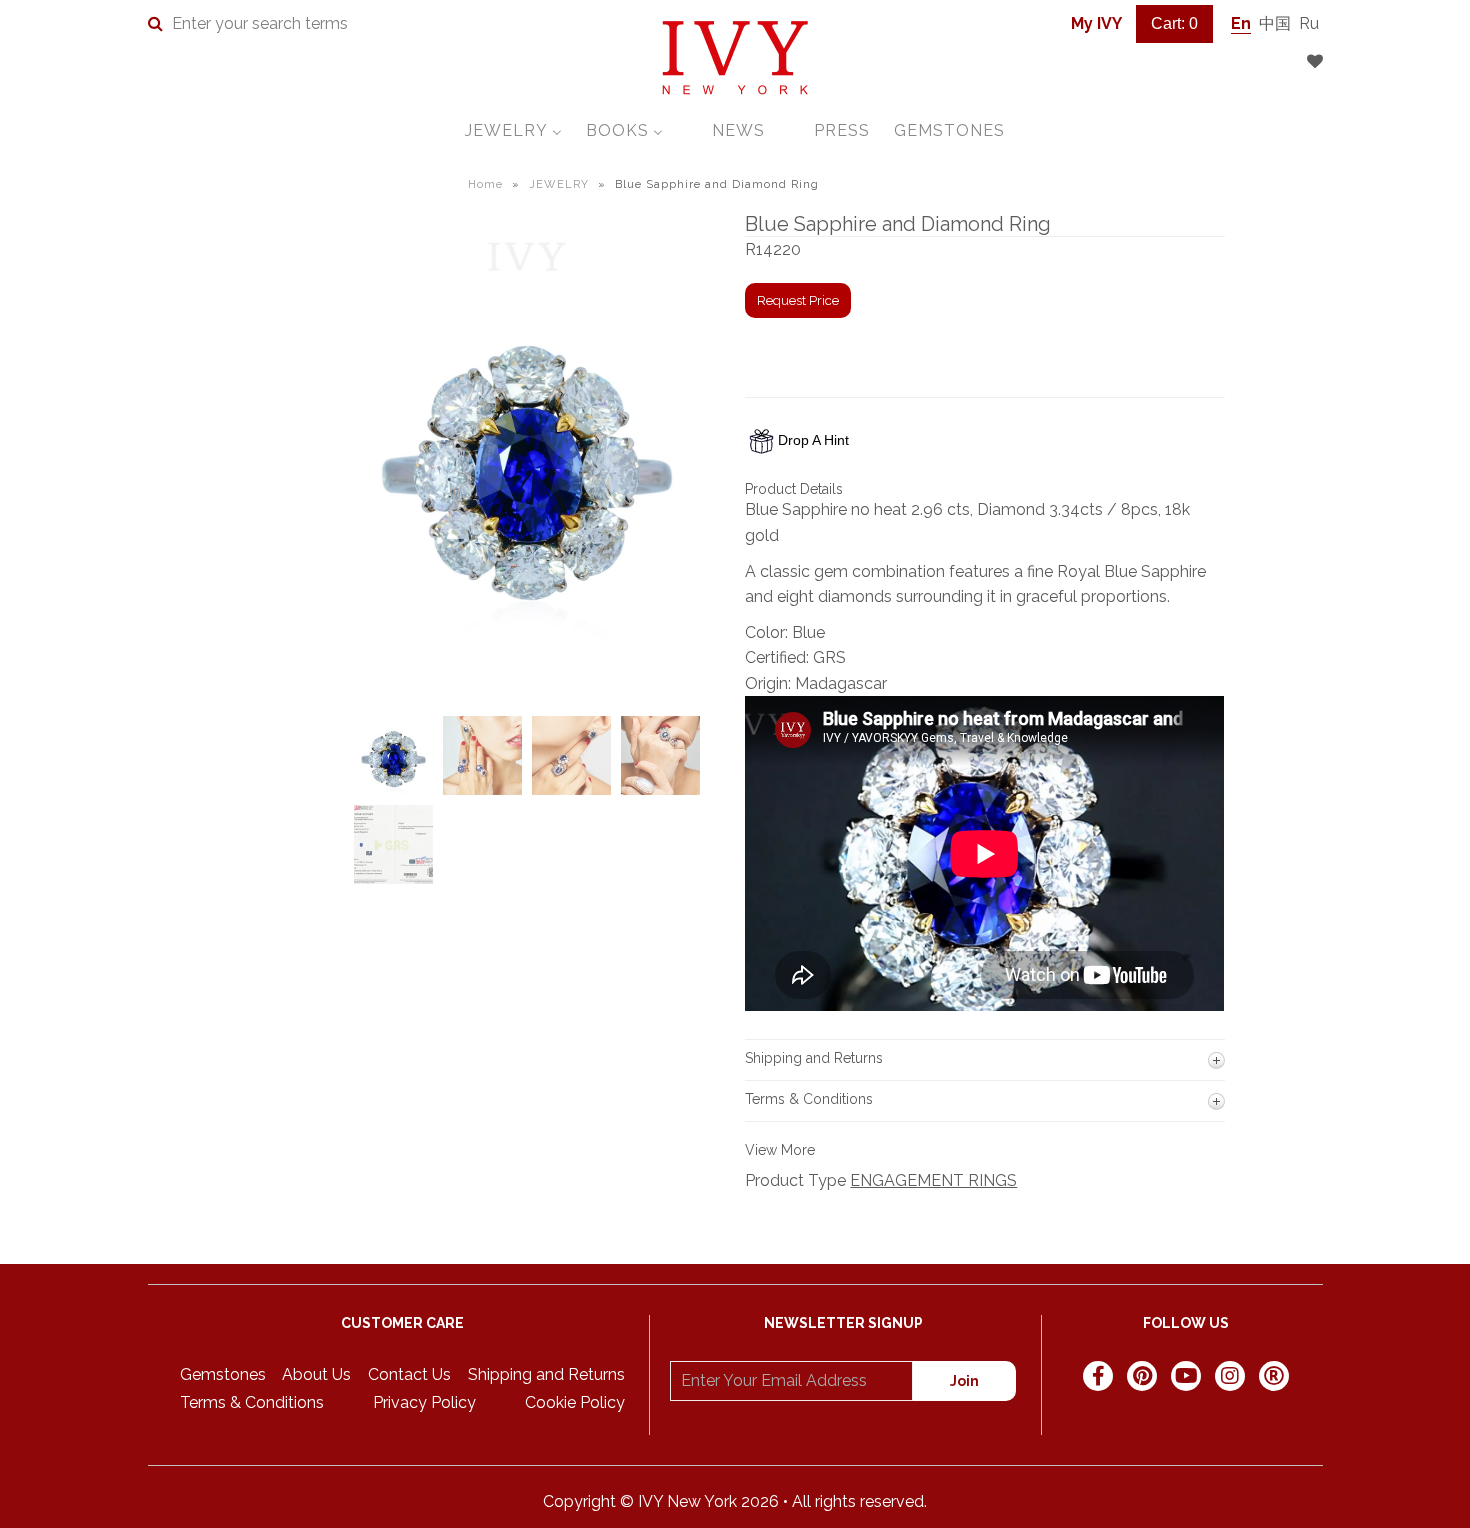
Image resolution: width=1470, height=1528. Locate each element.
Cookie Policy (575, 1402)
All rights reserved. (859, 1501)
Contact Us (409, 1374)
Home (485, 184)
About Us (316, 1374)
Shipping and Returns (546, 1374)
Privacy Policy (424, 1402)
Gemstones (223, 1374)
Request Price (798, 300)
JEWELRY (559, 184)
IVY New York (687, 1501)
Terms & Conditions (252, 1402)
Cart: (1174, 23)
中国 (1275, 23)
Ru (1309, 23)
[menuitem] (513, 130)
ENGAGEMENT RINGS (933, 1180)
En (1241, 23)
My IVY (1096, 23)
